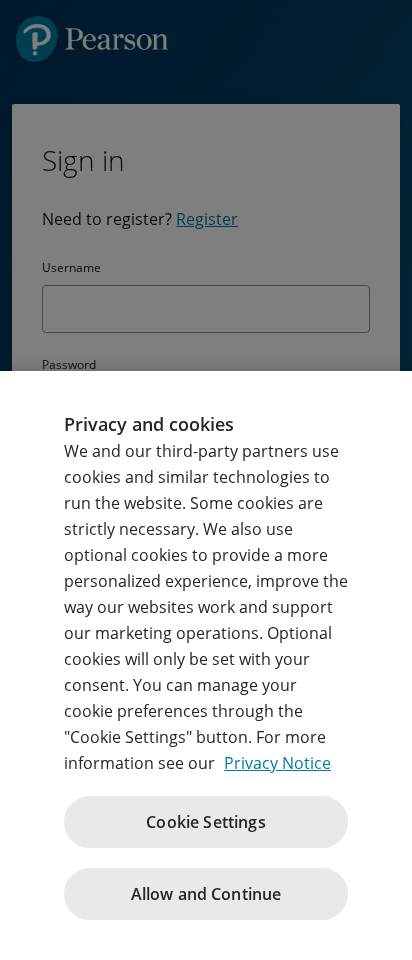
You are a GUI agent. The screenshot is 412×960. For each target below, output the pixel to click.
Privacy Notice (277, 763)
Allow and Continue (206, 894)
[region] (206, 665)
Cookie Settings (205, 822)
